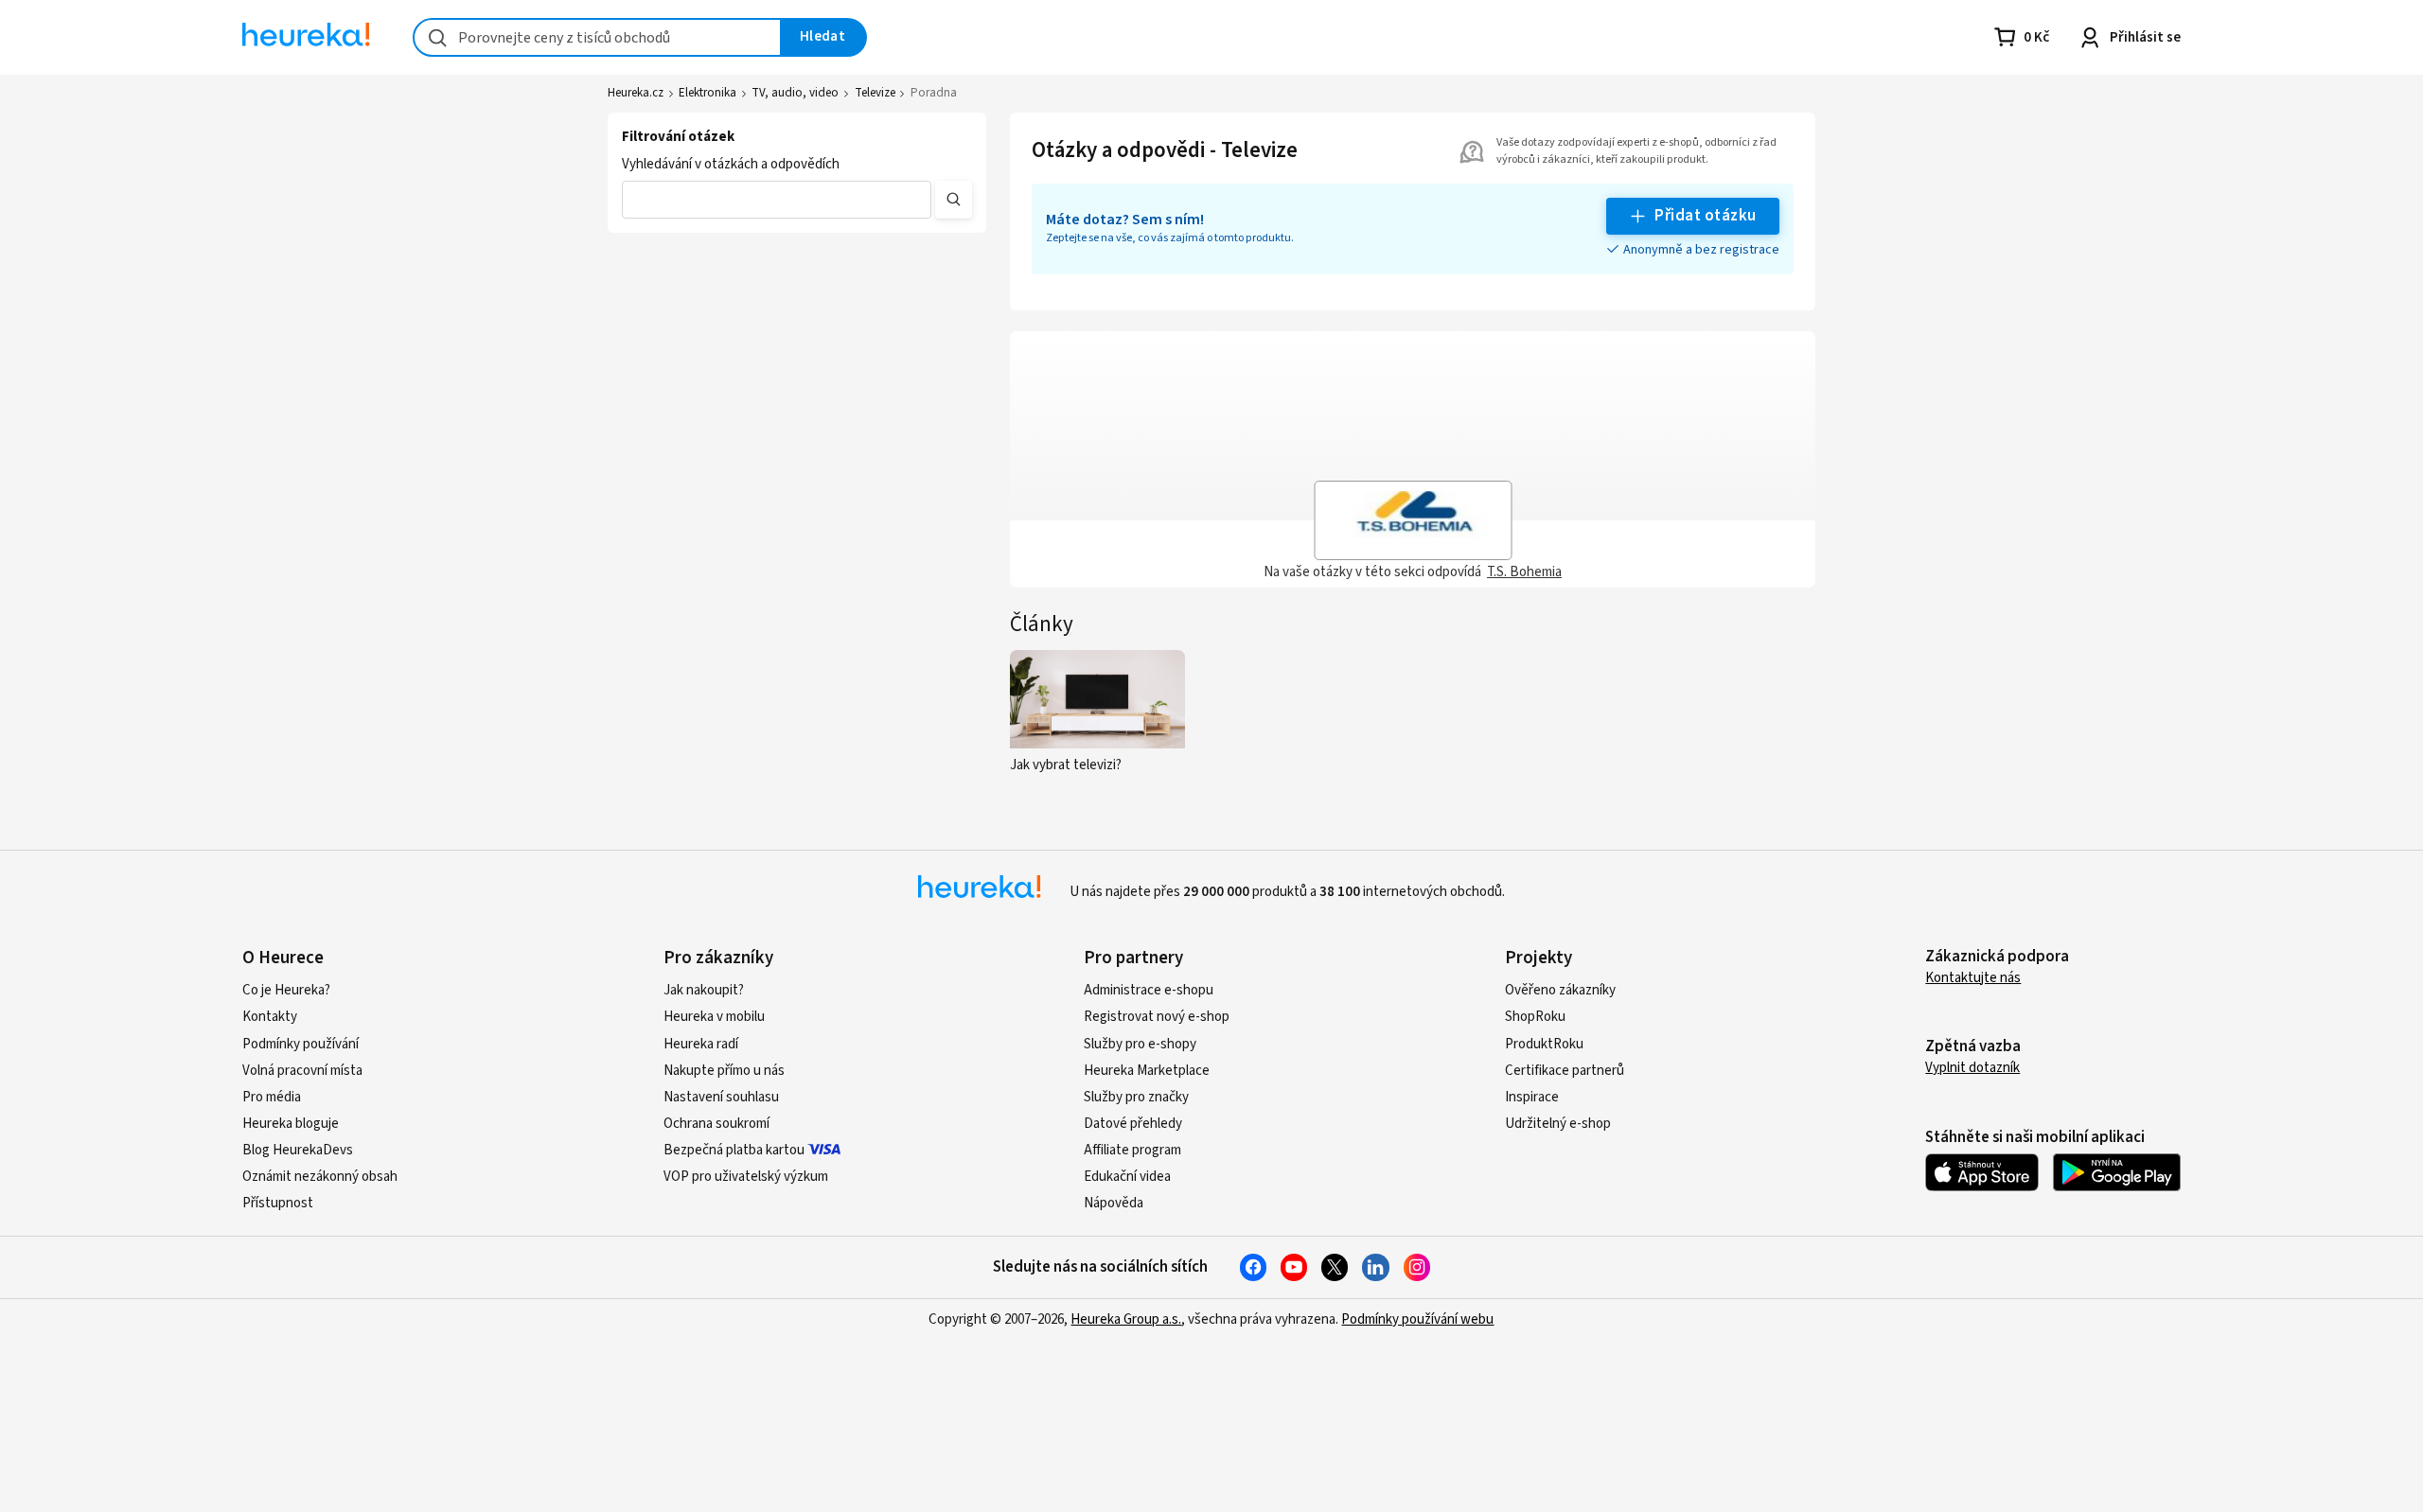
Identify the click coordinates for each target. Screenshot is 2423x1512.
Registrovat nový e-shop (1157, 1017)
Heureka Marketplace (1147, 1071)
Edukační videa (1127, 1177)
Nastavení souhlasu (721, 1097)
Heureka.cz (636, 93)
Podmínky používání (301, 1044)
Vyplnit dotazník (1972, 1068)
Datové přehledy (1133, 1124)
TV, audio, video (795, 93)
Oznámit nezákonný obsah (320, 1177)
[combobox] (597, 37)
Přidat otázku (1705, 216)
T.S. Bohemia (1524, 572)
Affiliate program (1132, 1150)
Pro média (272, 1097)
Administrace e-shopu (1149, 990)
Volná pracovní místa (302, 1071)
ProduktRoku (1544, 1044)
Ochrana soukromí (716, 1124)
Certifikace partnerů (1565, 1071)
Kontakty (270, 1017)
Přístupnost (278, 1203)
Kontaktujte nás (1973, 978)
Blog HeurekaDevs (298, 1150)
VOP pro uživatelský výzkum (746, 1177)
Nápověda (1114, 1203)
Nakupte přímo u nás (724, 1071)
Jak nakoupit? (704, 990)
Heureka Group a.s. (1126, 1319)
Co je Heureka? (286, 990)
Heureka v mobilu (714, 1017)
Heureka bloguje (291, 1124)
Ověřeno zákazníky (1560, 990)
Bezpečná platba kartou (734, 1150)
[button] (777, 200)
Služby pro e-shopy (1140, 1044)
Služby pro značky (1136, 1097)
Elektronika (707, 93)
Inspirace (1532, 1097)
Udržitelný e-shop (1558, 1124)
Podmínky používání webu (1417, 1319)
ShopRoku (1535, 1017)
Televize (875, 93)
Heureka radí (701, 1044)
